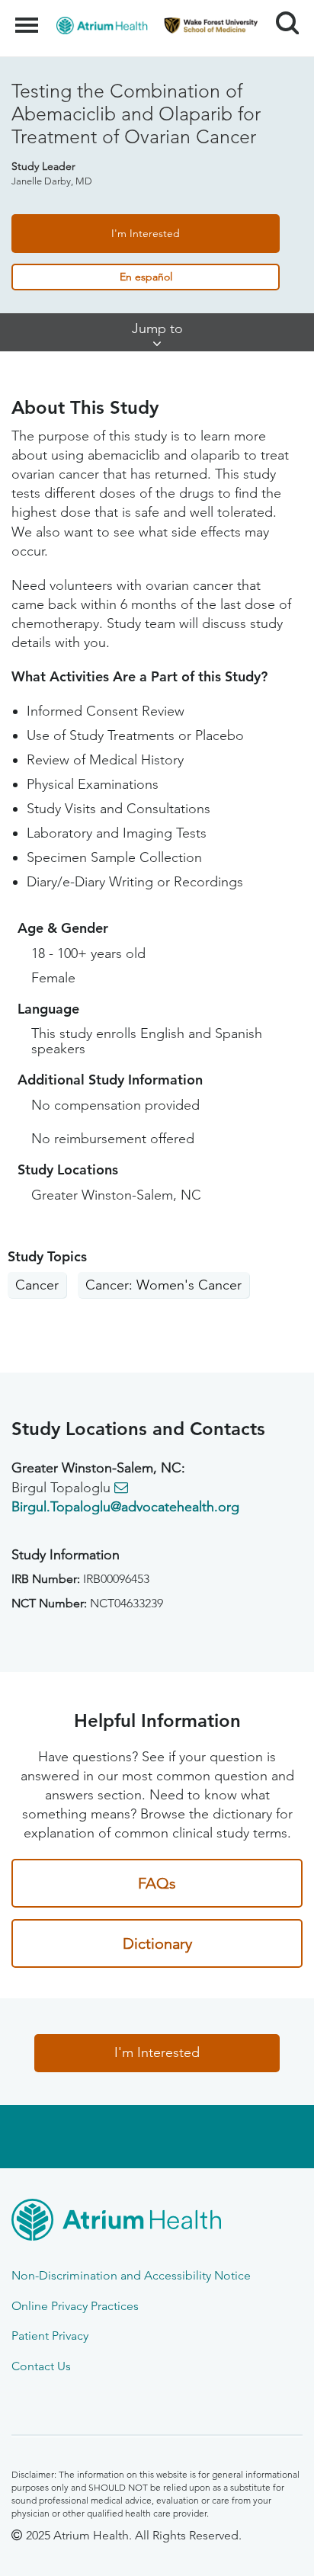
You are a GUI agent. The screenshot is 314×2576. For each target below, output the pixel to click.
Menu (29, 17)
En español (146, 277)
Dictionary (157, 1943)
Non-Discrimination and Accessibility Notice (131, 2275)
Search (282, 9)
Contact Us (41, 2366)
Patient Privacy (50, 2336)
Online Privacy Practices (75, 2306)
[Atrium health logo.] (157, 2222)
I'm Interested (146, 233)
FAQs (157, 1883)
